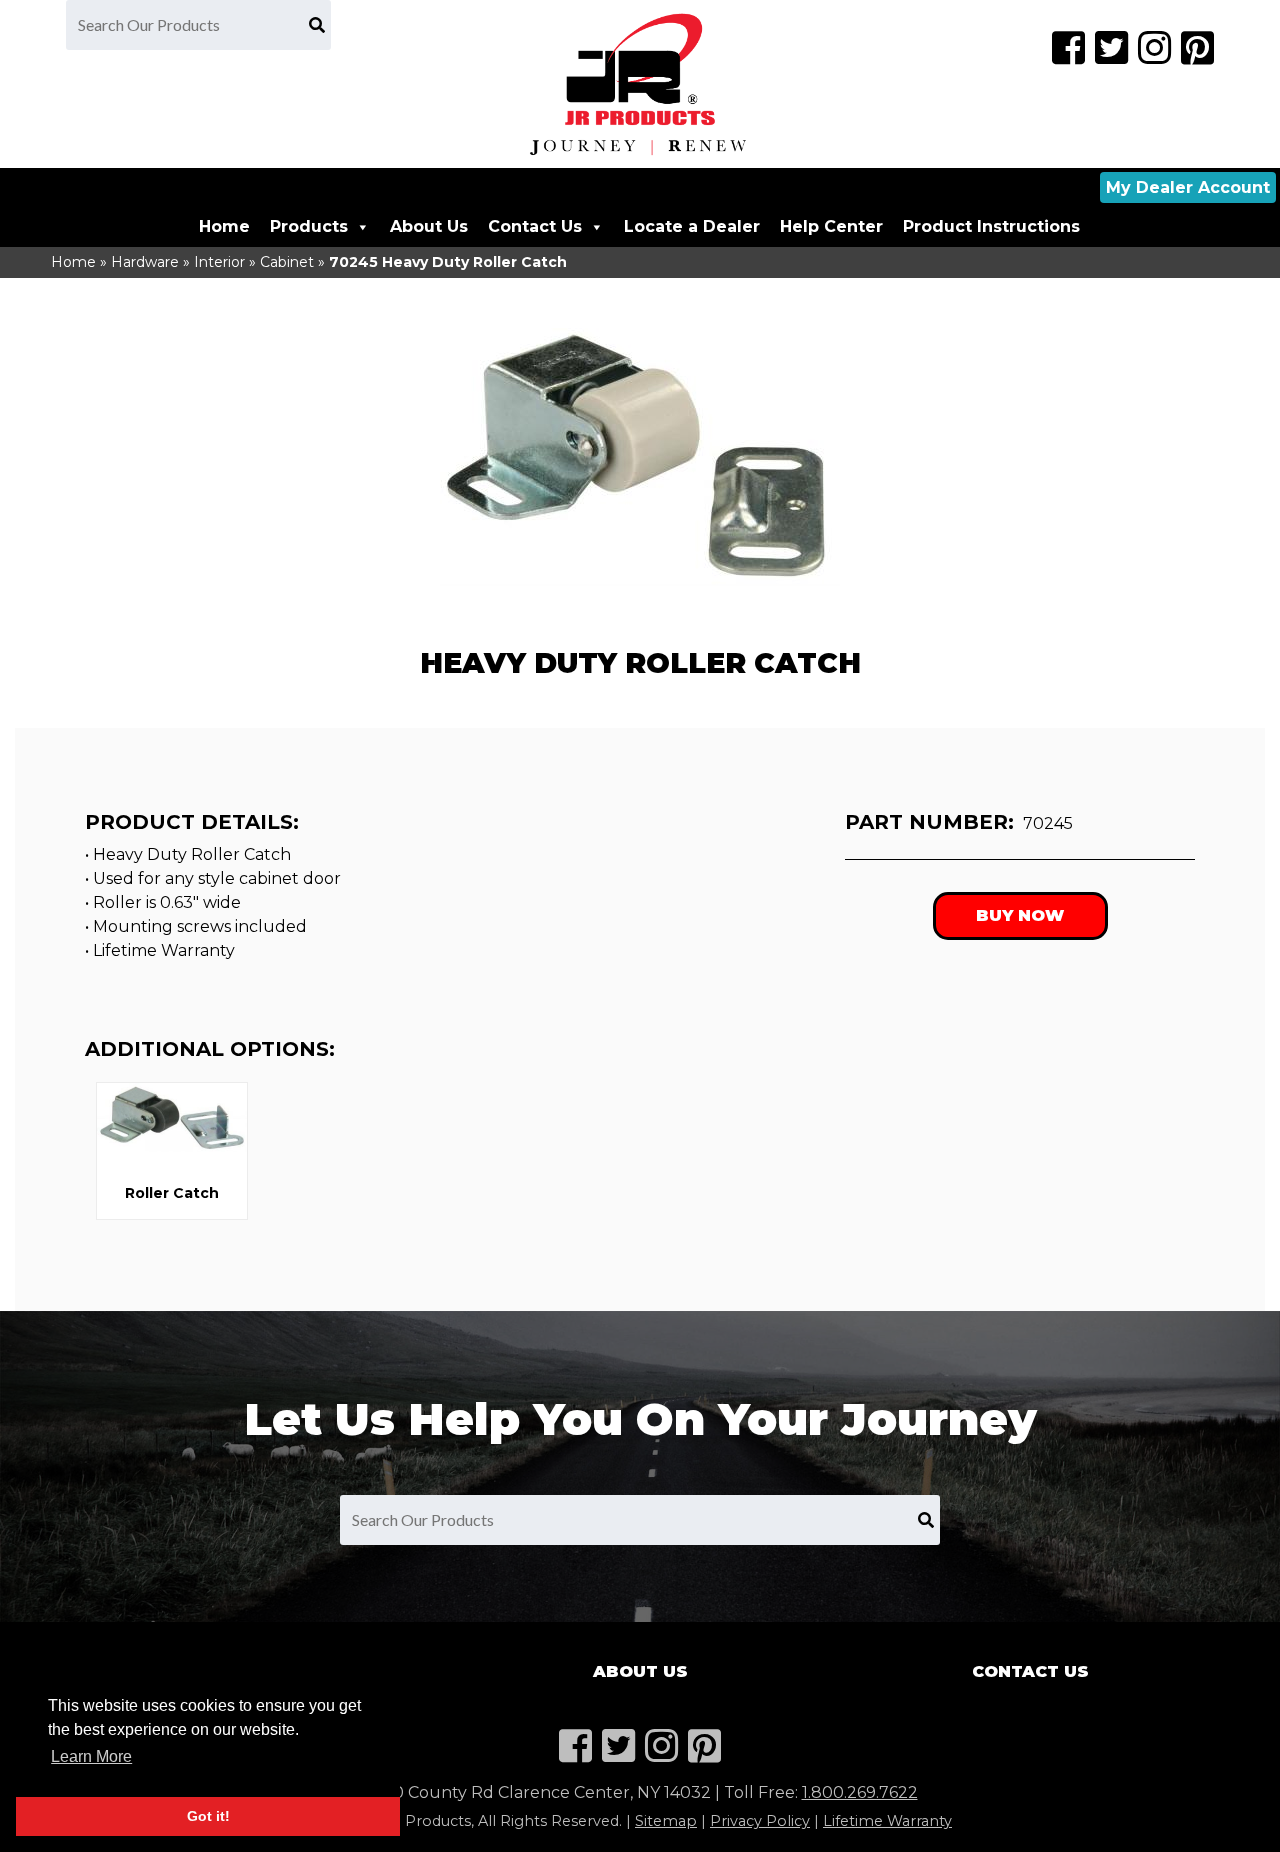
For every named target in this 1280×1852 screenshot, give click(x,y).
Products (309, 226)
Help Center (831, 226)
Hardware (145, 262)
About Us (429, 226)
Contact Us (535, 226)
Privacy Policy (760, 1821)
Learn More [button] (91, 1756)
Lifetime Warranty (887, 1821)
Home (224, 226)
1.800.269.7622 (860, 1792)
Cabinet (287, 262)
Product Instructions (991, 226)
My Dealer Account (1188, 187)
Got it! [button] (208, 1816)
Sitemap (666, 1821)
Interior (219, 262)
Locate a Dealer (692, 226)
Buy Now (1020, 915)
